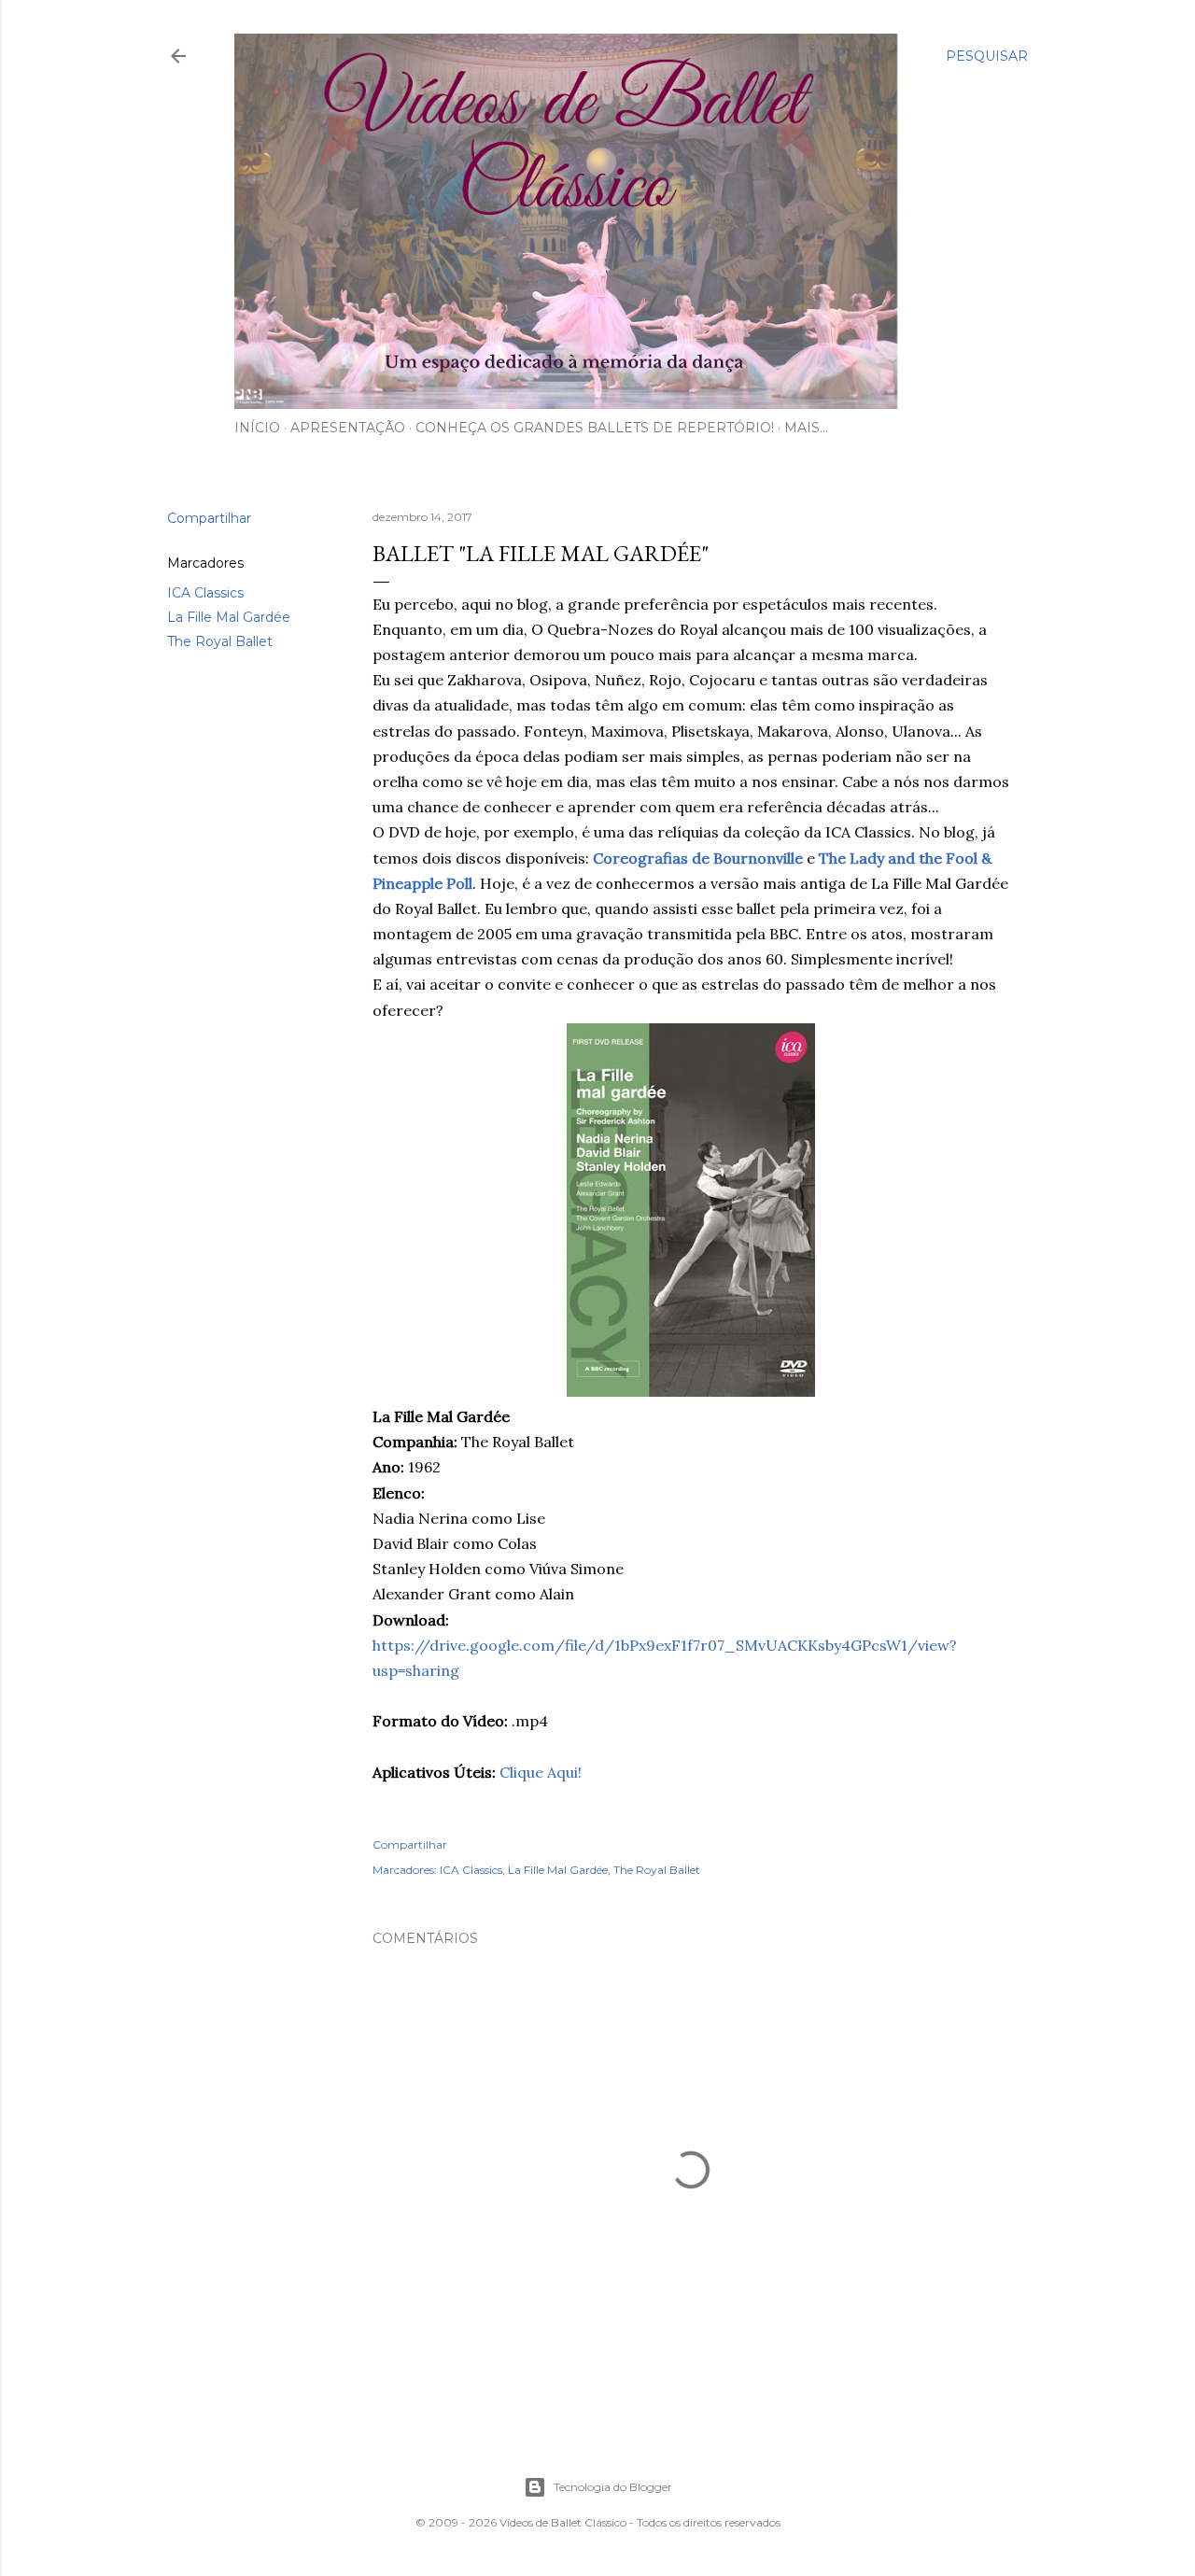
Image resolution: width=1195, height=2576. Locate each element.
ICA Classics (205, 593)
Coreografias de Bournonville (698, 858)
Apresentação (348, 428)
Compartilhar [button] (209, 518)
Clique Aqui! (541, 1772)
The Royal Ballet (220, 641)
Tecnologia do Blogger (613, 2487)
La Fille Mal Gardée (229, 617)
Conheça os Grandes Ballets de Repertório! (595, 428)
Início (257, 428)
